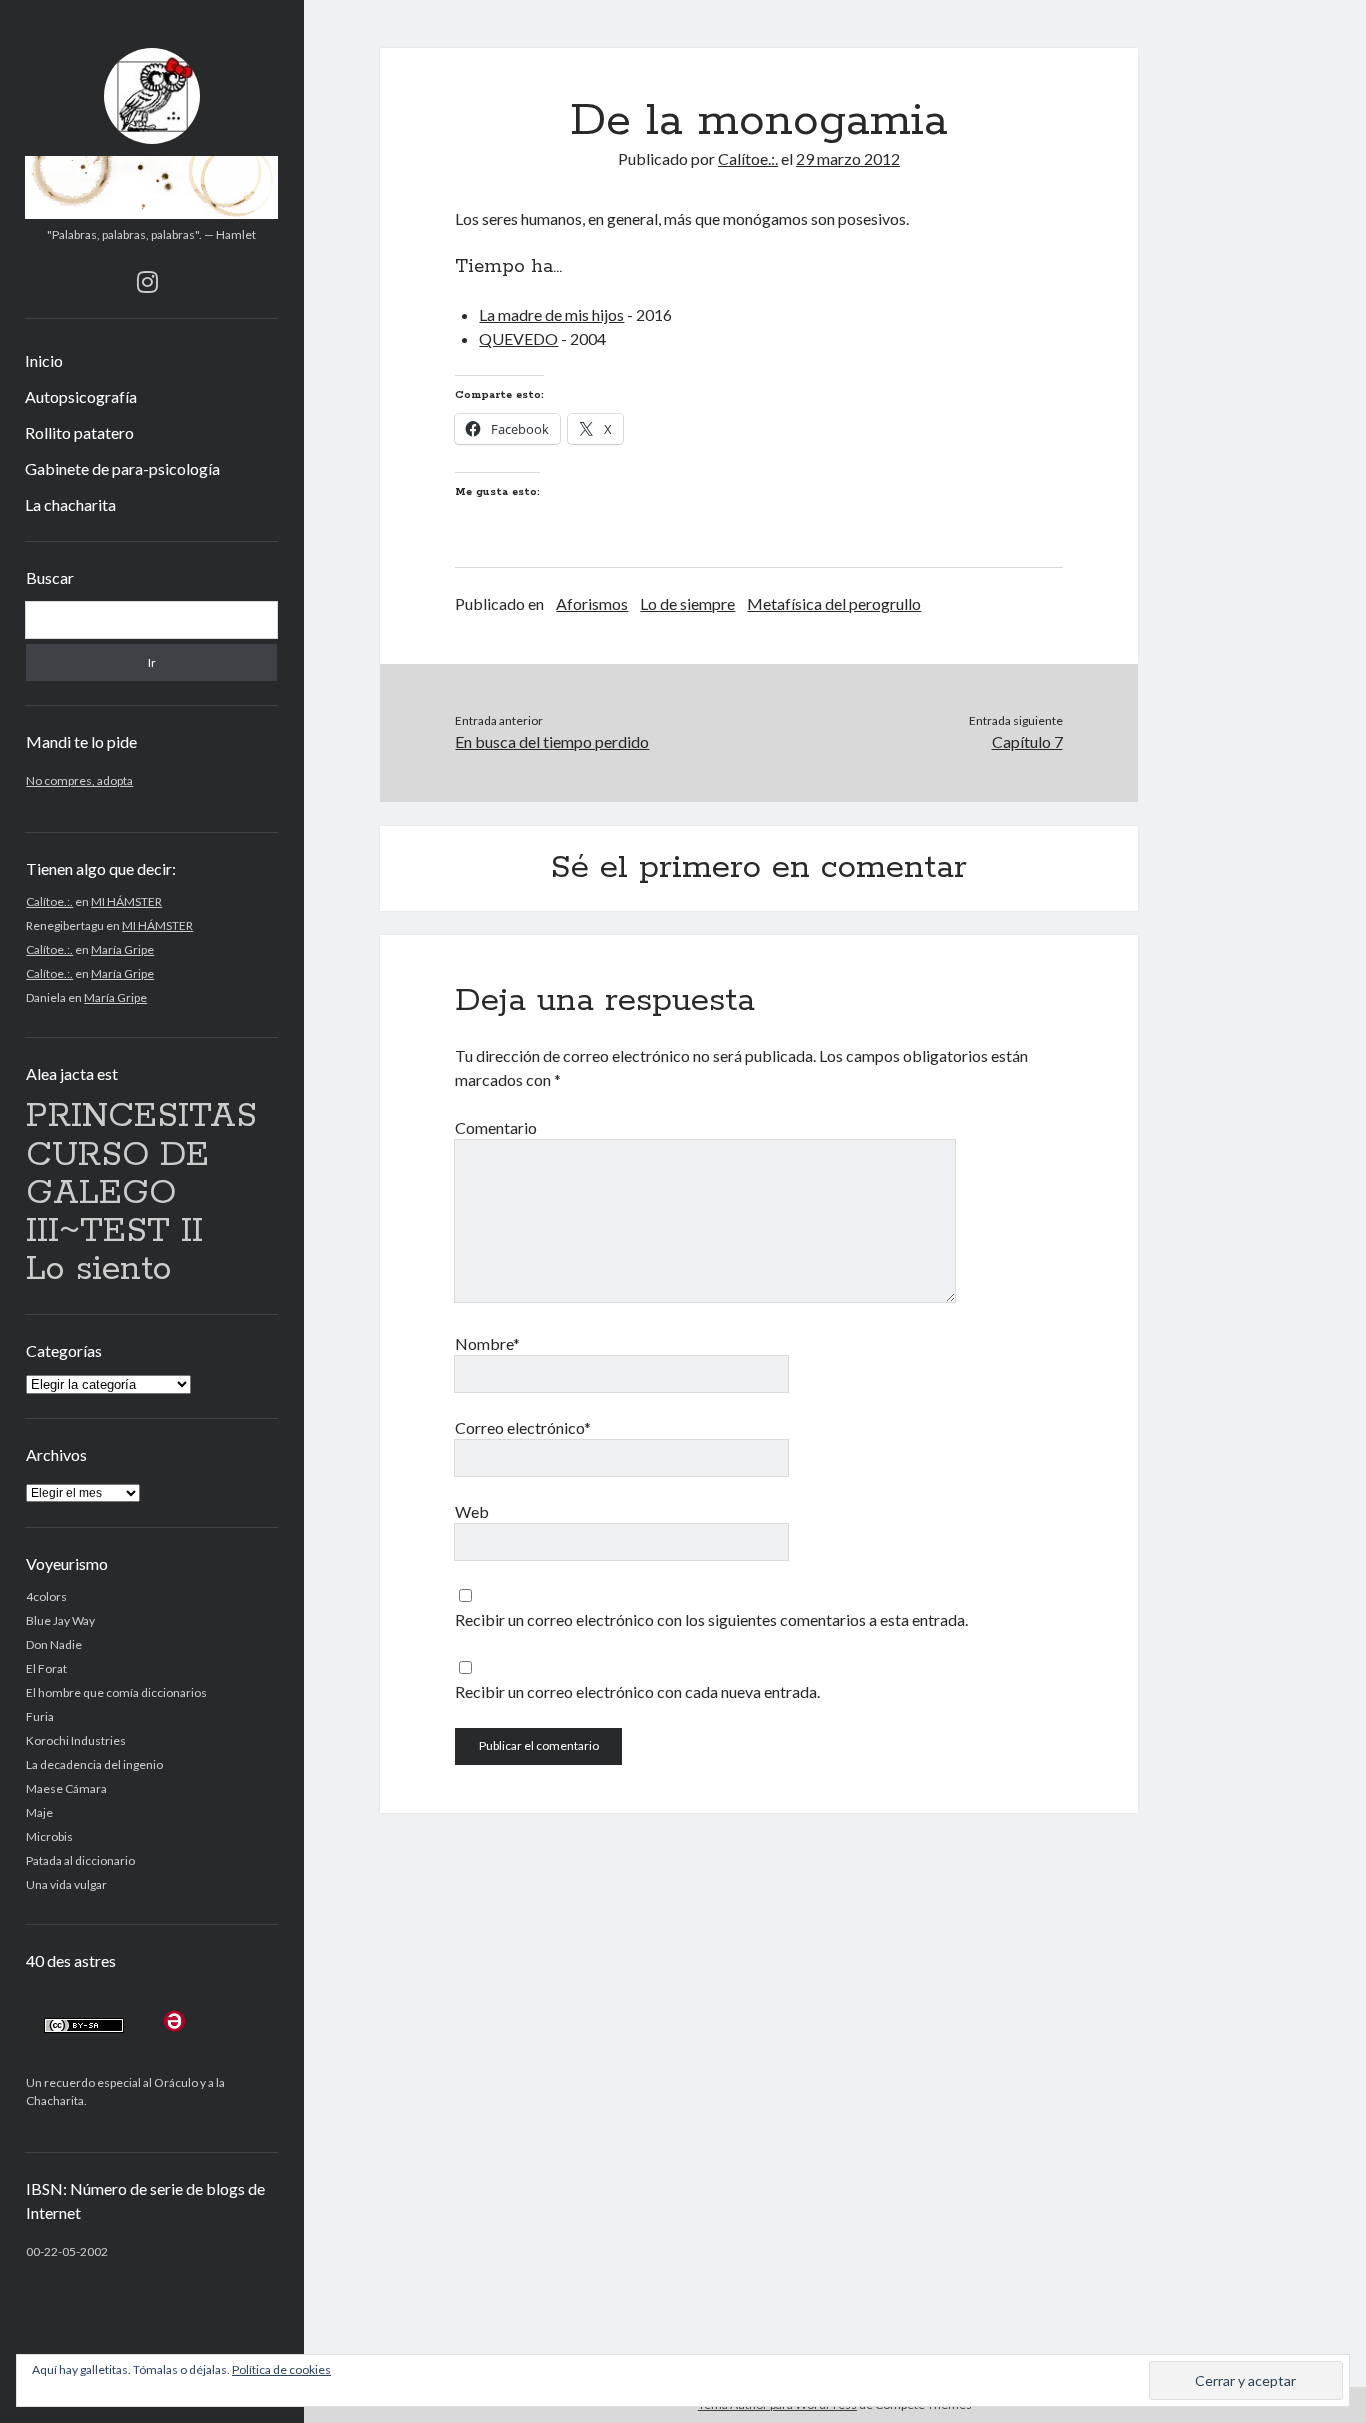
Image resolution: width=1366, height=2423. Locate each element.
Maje (39, 1812)
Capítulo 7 (1027, 741)
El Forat (46, 1668)
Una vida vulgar (66, 1884)
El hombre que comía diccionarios (116, 1692)
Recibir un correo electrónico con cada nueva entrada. (637, 1691)
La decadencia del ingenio (94, 1764)
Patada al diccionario (80, 1860)
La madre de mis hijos (551, 314)
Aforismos (592, 603)
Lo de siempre (687, 603)
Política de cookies (281, 2369)
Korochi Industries (76, 1740)
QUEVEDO (518, 338)
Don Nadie (54, 1644)
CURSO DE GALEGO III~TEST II (117, 1194)
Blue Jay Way (60, 1620)
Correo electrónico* (523, 1427)
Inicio (44, 360)
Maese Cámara (66, 1788)
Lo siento (99, 1269)
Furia (40, 1716)
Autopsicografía (81, 396)
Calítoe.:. (49, 901)
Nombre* (487, 1343)
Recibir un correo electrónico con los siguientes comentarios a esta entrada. (711, 1619)
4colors (46, 1596)
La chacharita (70, 504)
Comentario (496, 1127)
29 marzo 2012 (848, 158)
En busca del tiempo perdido (552, 741)
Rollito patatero (79, 432)
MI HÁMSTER (126, 901)
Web (472, 1511)
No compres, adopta (79, 780)
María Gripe (122, 949)
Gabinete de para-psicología (122, 468)
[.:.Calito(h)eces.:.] (151, 212)
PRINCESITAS (141, 1116)
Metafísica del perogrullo (834, 603)
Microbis (49, 1836)
